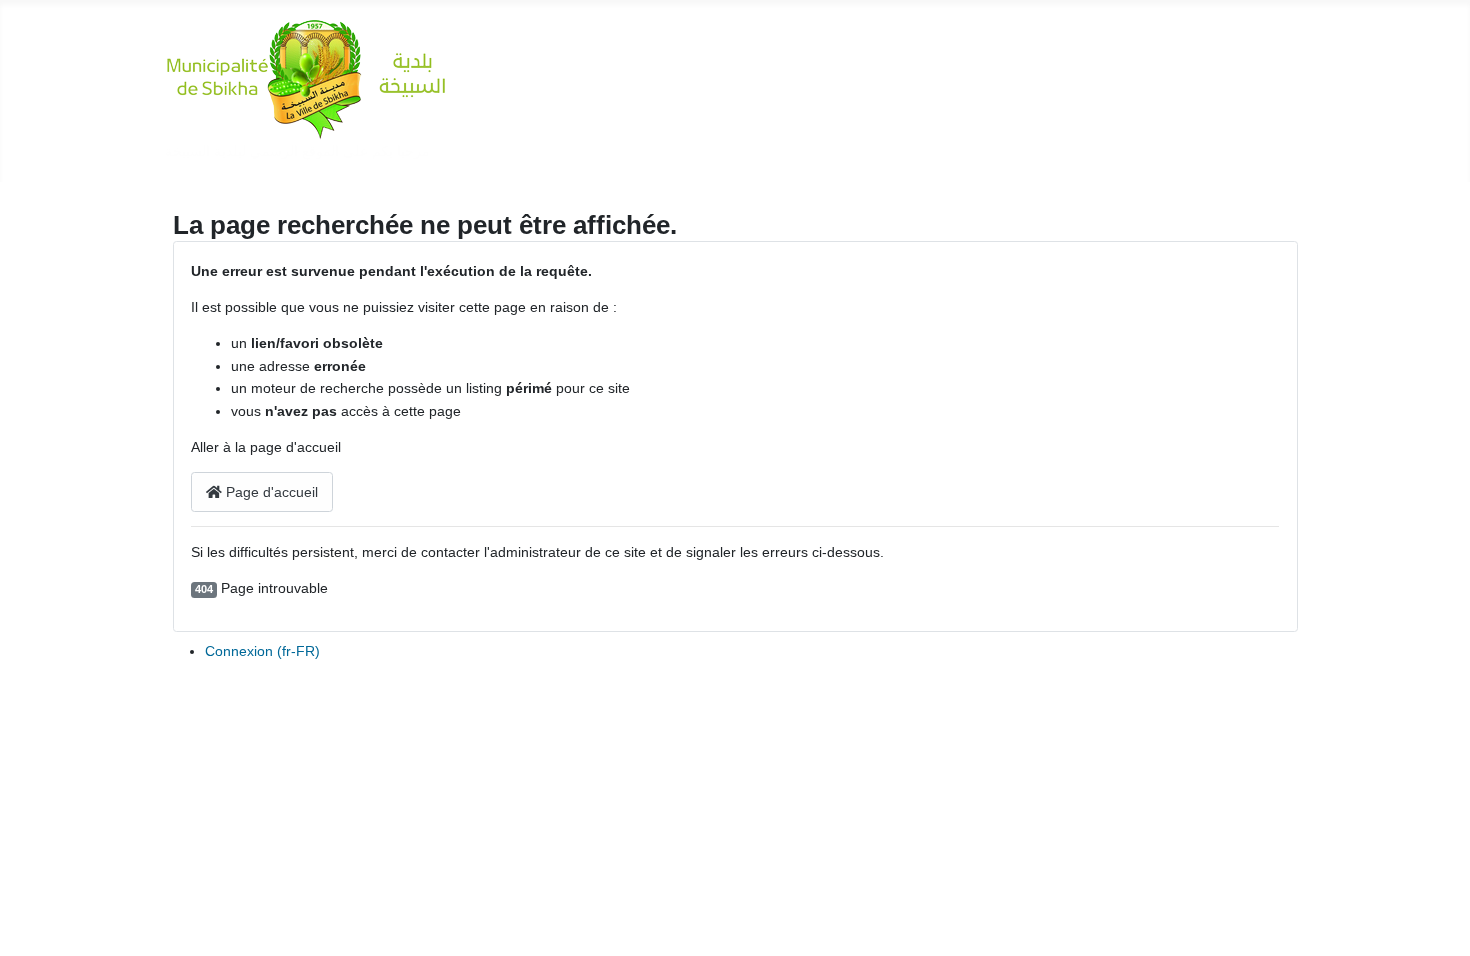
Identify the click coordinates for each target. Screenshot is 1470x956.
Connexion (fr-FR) (262, 651)
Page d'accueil (270, 492)
